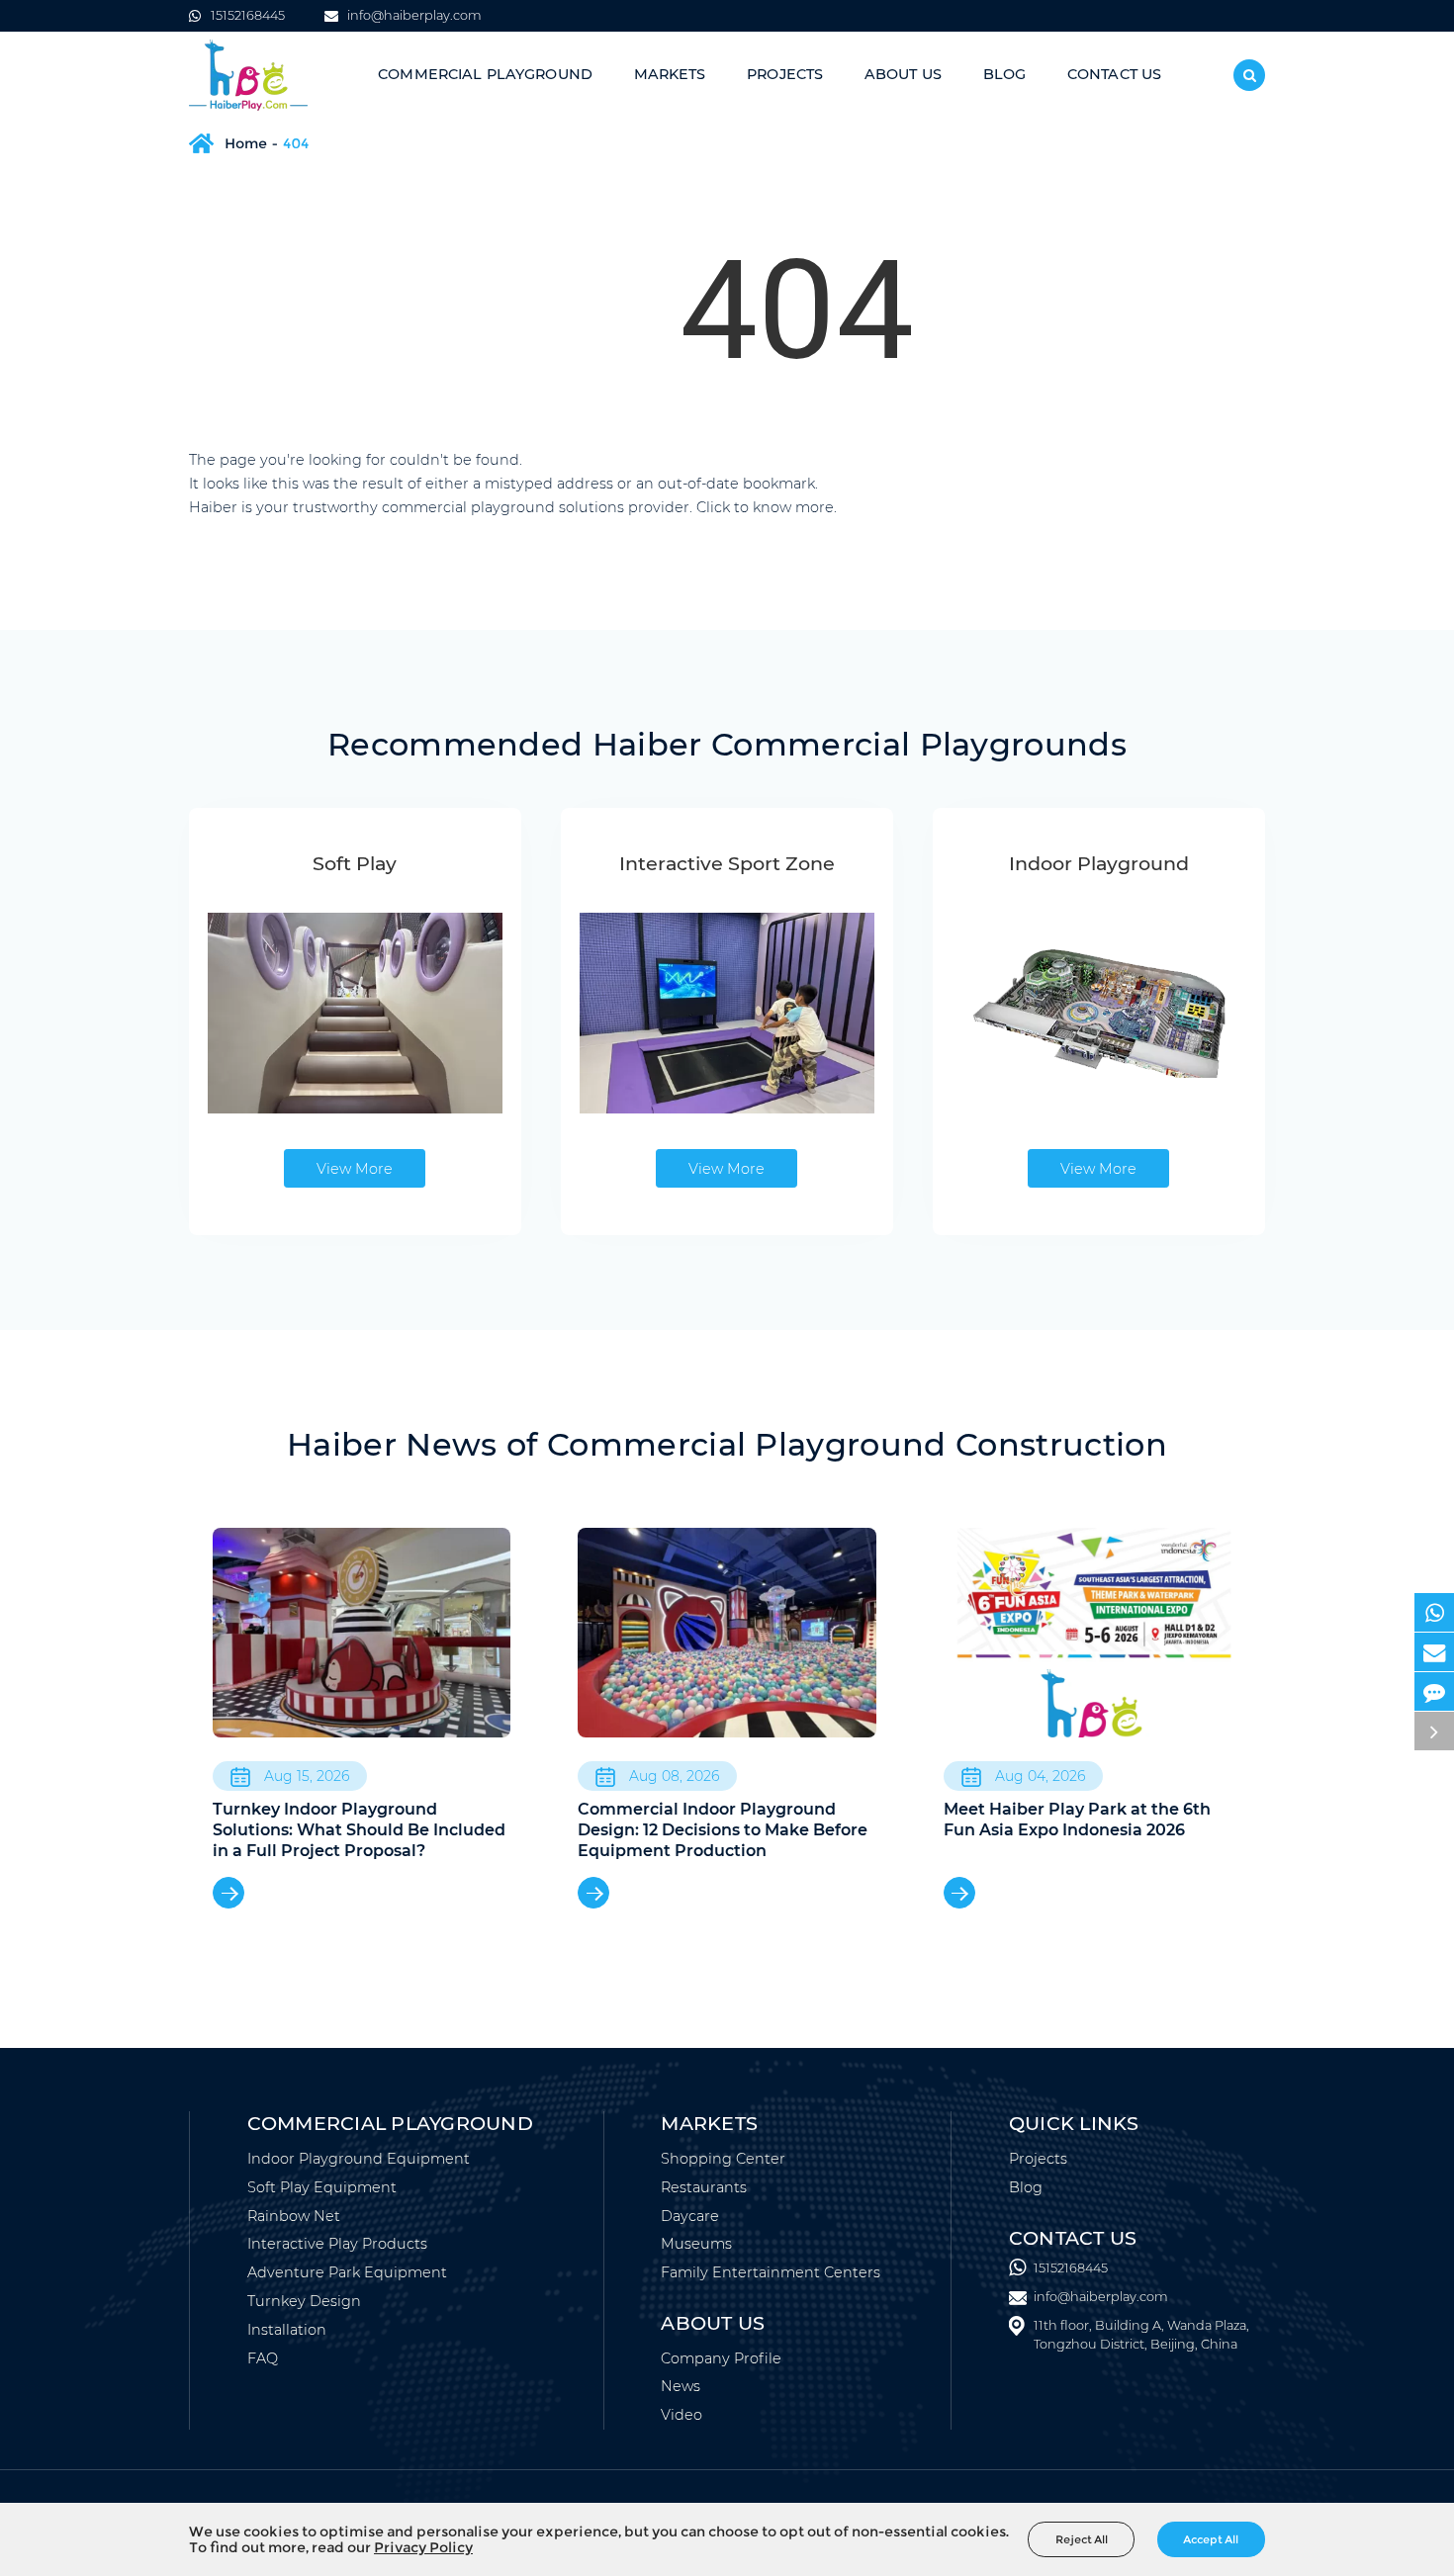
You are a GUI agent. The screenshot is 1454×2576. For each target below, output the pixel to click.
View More (355, 1169)
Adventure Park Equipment (347, 2272)
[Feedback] (1434, 1691)
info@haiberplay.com (414, 15)
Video (682, 2415)
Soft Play (355, 863)
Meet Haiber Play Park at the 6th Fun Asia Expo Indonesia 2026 (1077, 1820)
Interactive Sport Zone (727, 863)
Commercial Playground (485, 74)
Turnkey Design (304, 2301)
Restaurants (704, 2187)
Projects (785, 74)
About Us (903, 74)
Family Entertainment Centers (771, 2272)
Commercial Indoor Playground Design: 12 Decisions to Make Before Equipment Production (723, 1830)
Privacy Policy (423, 2547)
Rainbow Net (294, 2216)
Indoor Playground (1099, 863)
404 (296, 143)
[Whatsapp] (1434, 1612)
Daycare (690, 2216)
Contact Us (1114, 74)
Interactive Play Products (337, 2244)
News (681, 2386)
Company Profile (721, 2358)
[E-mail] (1434, 1652)
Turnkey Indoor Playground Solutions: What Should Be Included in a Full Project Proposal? (359, 1830)
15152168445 (248, 15)
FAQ (263, 2358)
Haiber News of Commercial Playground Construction (727, 1444)
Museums (696, 2244)
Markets (670, 74)
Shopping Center (723, 2159)
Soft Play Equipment (322, 2187)
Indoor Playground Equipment (359, 2159)
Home (246, 143)
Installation (287, 2330)
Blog (1005, 74)
